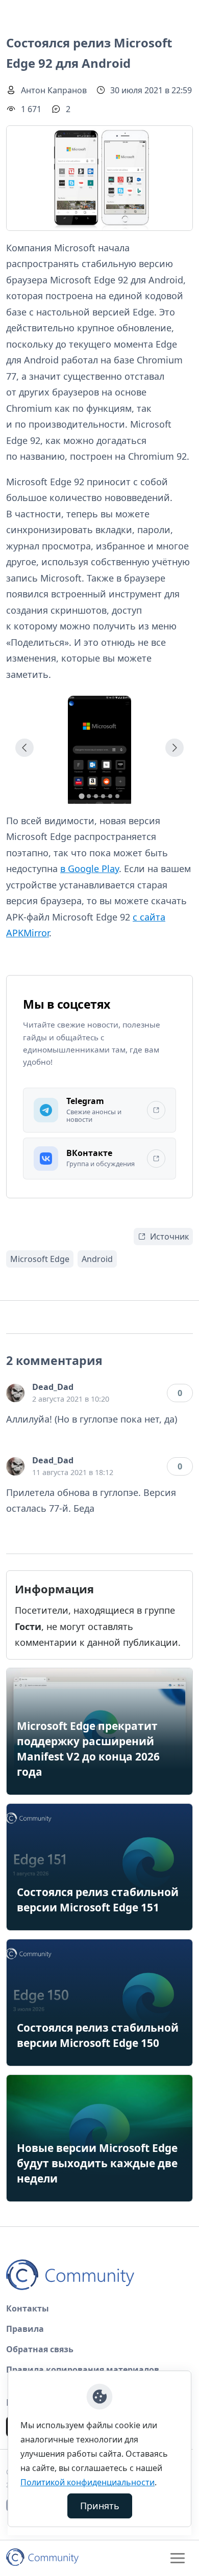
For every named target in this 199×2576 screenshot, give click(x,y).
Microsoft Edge (40, 1259)
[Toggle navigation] (178, 2558)
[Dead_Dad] (15, 1393)
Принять (100, 2506)
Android (97, 1259)
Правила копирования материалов (83, 2370)
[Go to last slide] (24, 748)
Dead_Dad (53, 1387)
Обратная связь (40, 2349)
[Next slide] (175, 748)
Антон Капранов (54, 90)
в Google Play (90, 869)
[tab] (81, 796)
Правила (25, 2329)
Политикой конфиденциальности (88, 2482)
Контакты (28, 2308)
